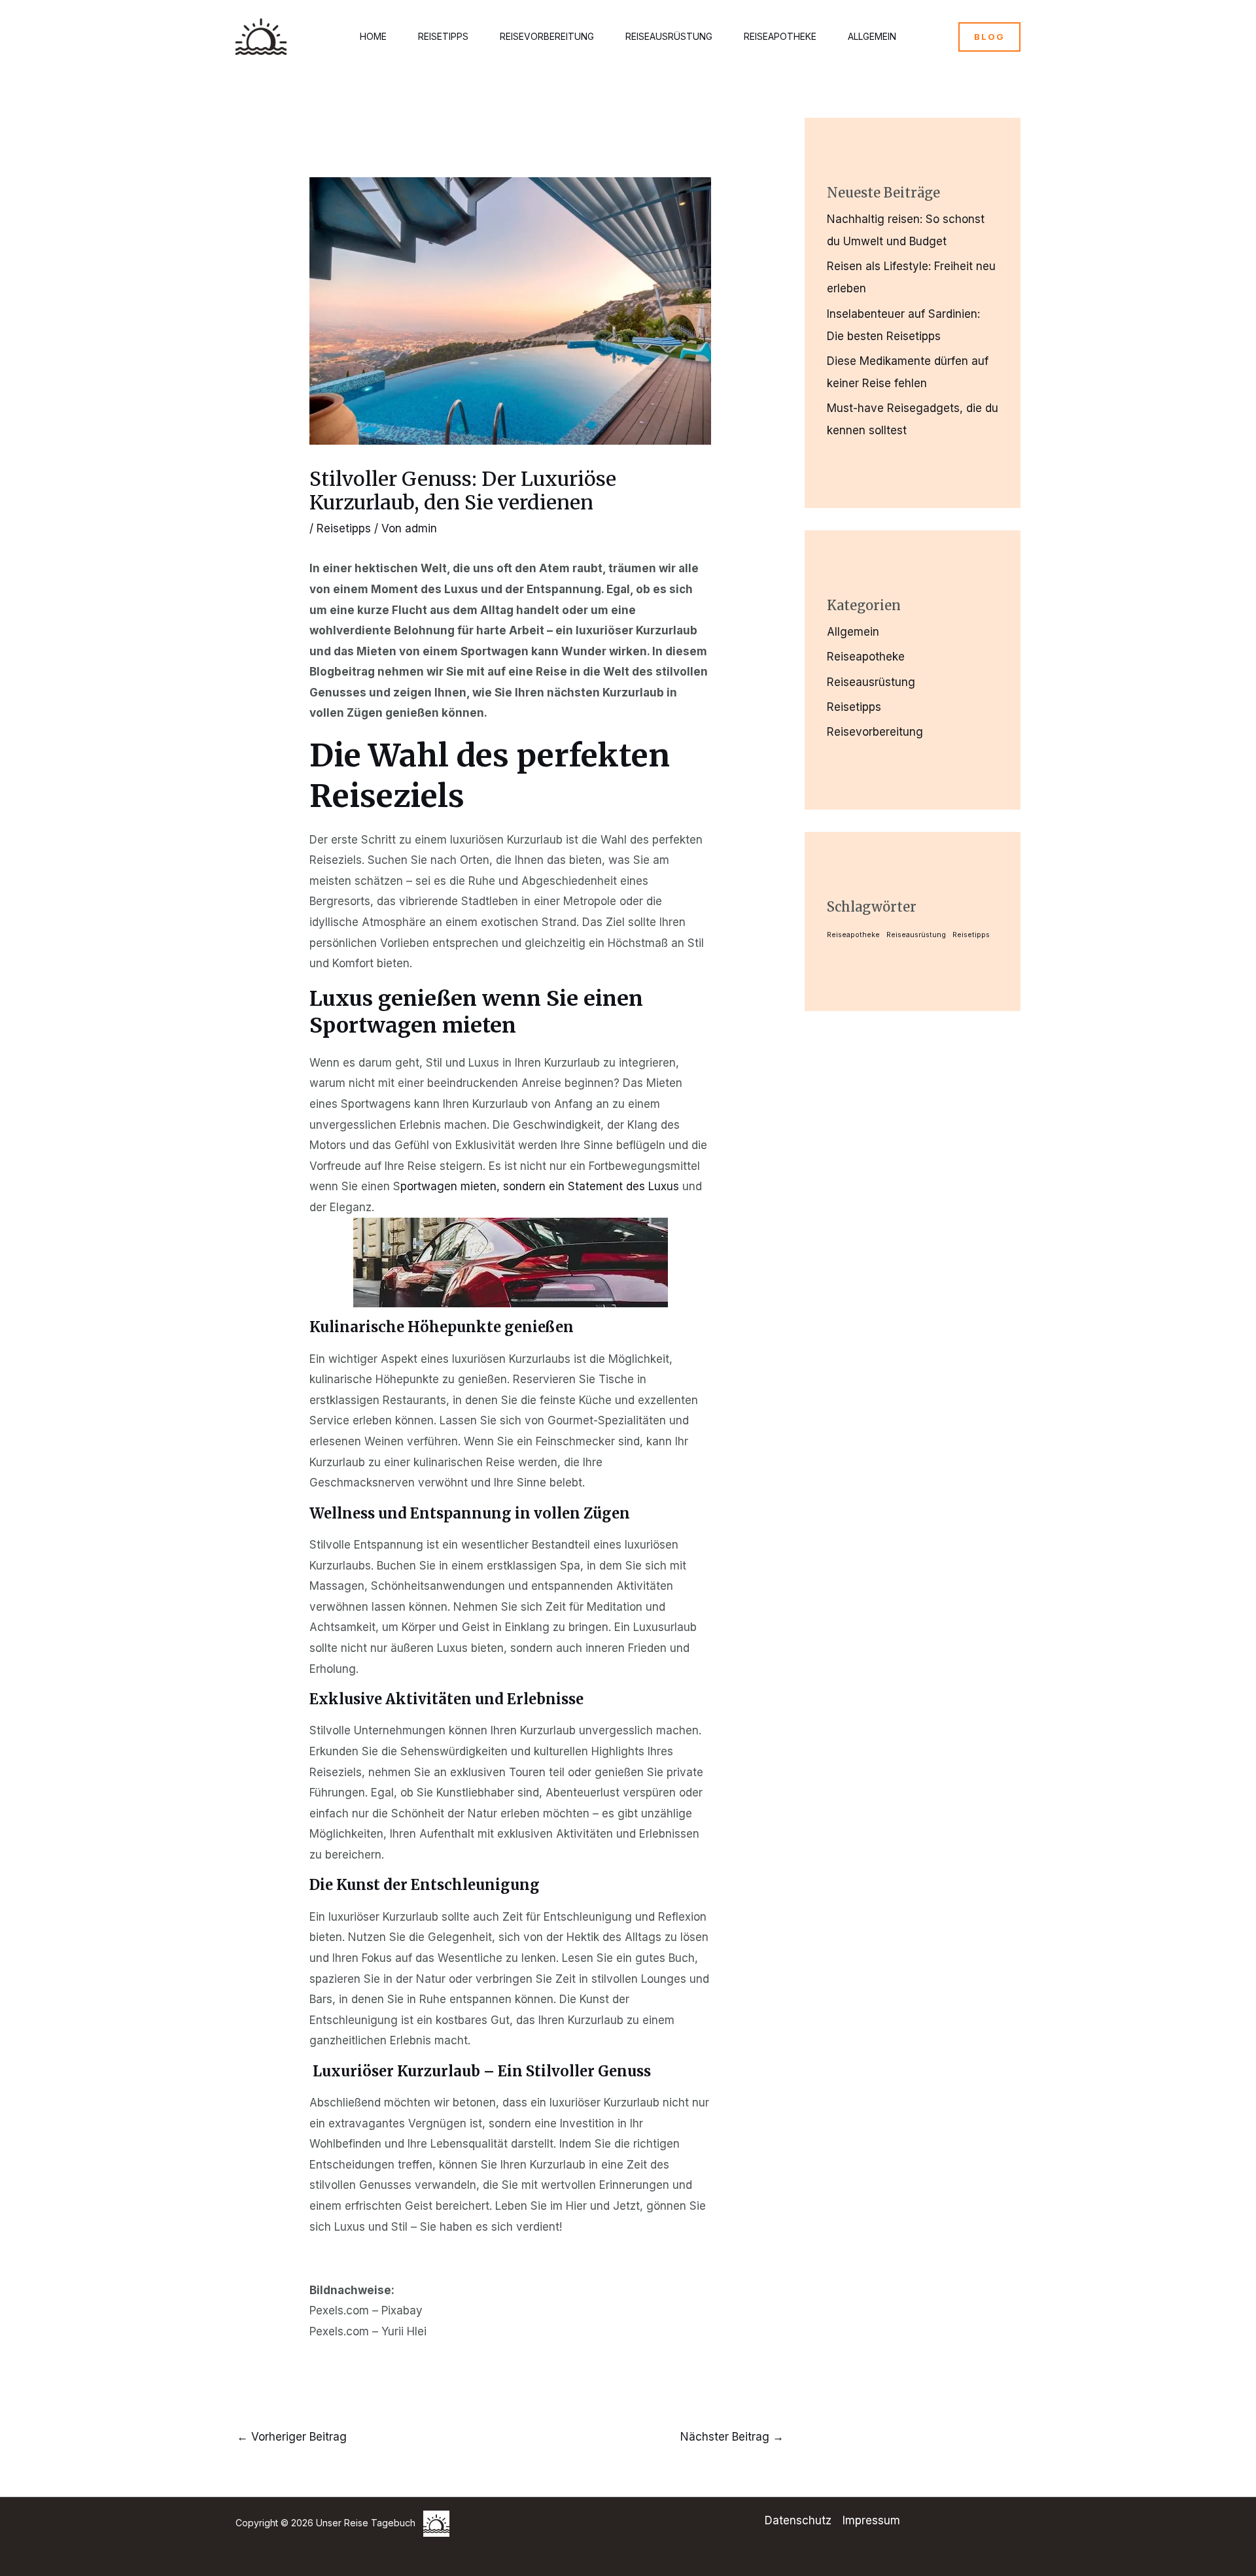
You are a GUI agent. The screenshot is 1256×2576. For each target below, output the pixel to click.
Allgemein (872, 36)
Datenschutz (798, 2520)
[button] (989, 37)
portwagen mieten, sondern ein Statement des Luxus (540, 1186)
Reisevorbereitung (547, 36)
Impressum (871, 2520)
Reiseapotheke (780, 36)
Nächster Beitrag (732, 2437)
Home (373, 36)
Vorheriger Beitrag (292, 2437)
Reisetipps (443, 36)
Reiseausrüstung (669, 36)
